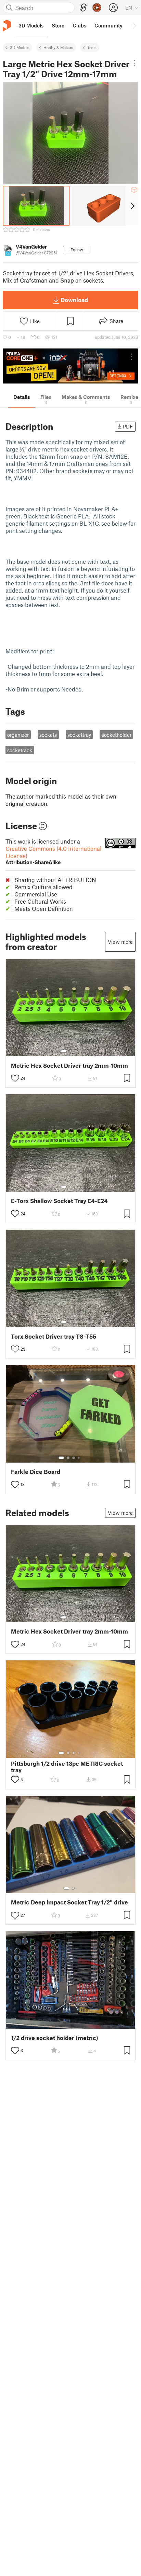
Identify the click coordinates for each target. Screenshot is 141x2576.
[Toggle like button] (15, 1078)
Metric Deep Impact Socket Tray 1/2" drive (69, 1902)
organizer (18, 735)
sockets (48, 735)
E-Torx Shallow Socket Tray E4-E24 (59, 1201)
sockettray (79, 735)
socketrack (20, 750)
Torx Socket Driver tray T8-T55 (54, 1336)
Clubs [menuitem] (79, 25)
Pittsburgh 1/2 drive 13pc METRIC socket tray (67, 1767)
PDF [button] (128, 426)
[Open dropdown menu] (135, 63)
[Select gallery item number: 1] (64, 1051)
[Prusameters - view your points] (97, 8)
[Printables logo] (7, 26)
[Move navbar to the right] (134, 25)
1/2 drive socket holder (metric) (55, 2038)
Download (74, 300)
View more (120, 942)
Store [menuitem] (58, 25)
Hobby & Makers (58, 47)
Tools (92, 47)
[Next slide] (132, 206)
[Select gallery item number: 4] (79, 1458)
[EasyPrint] (84, 8)
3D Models (20, 47)
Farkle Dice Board (36, 1472)
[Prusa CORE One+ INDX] (70, 366)
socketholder (117, 735)
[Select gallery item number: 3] (76, 1051)
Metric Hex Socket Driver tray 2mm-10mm (69, 1066)
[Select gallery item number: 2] (70, 1051)
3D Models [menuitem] (31, 25)
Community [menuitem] (108, 25)
